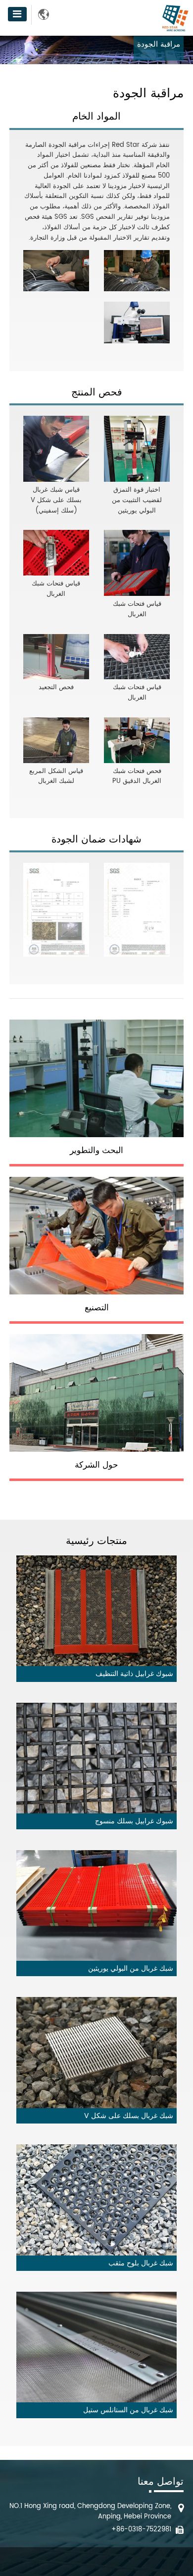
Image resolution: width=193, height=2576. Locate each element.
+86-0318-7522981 (141, 2530)
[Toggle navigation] (17, 14)
